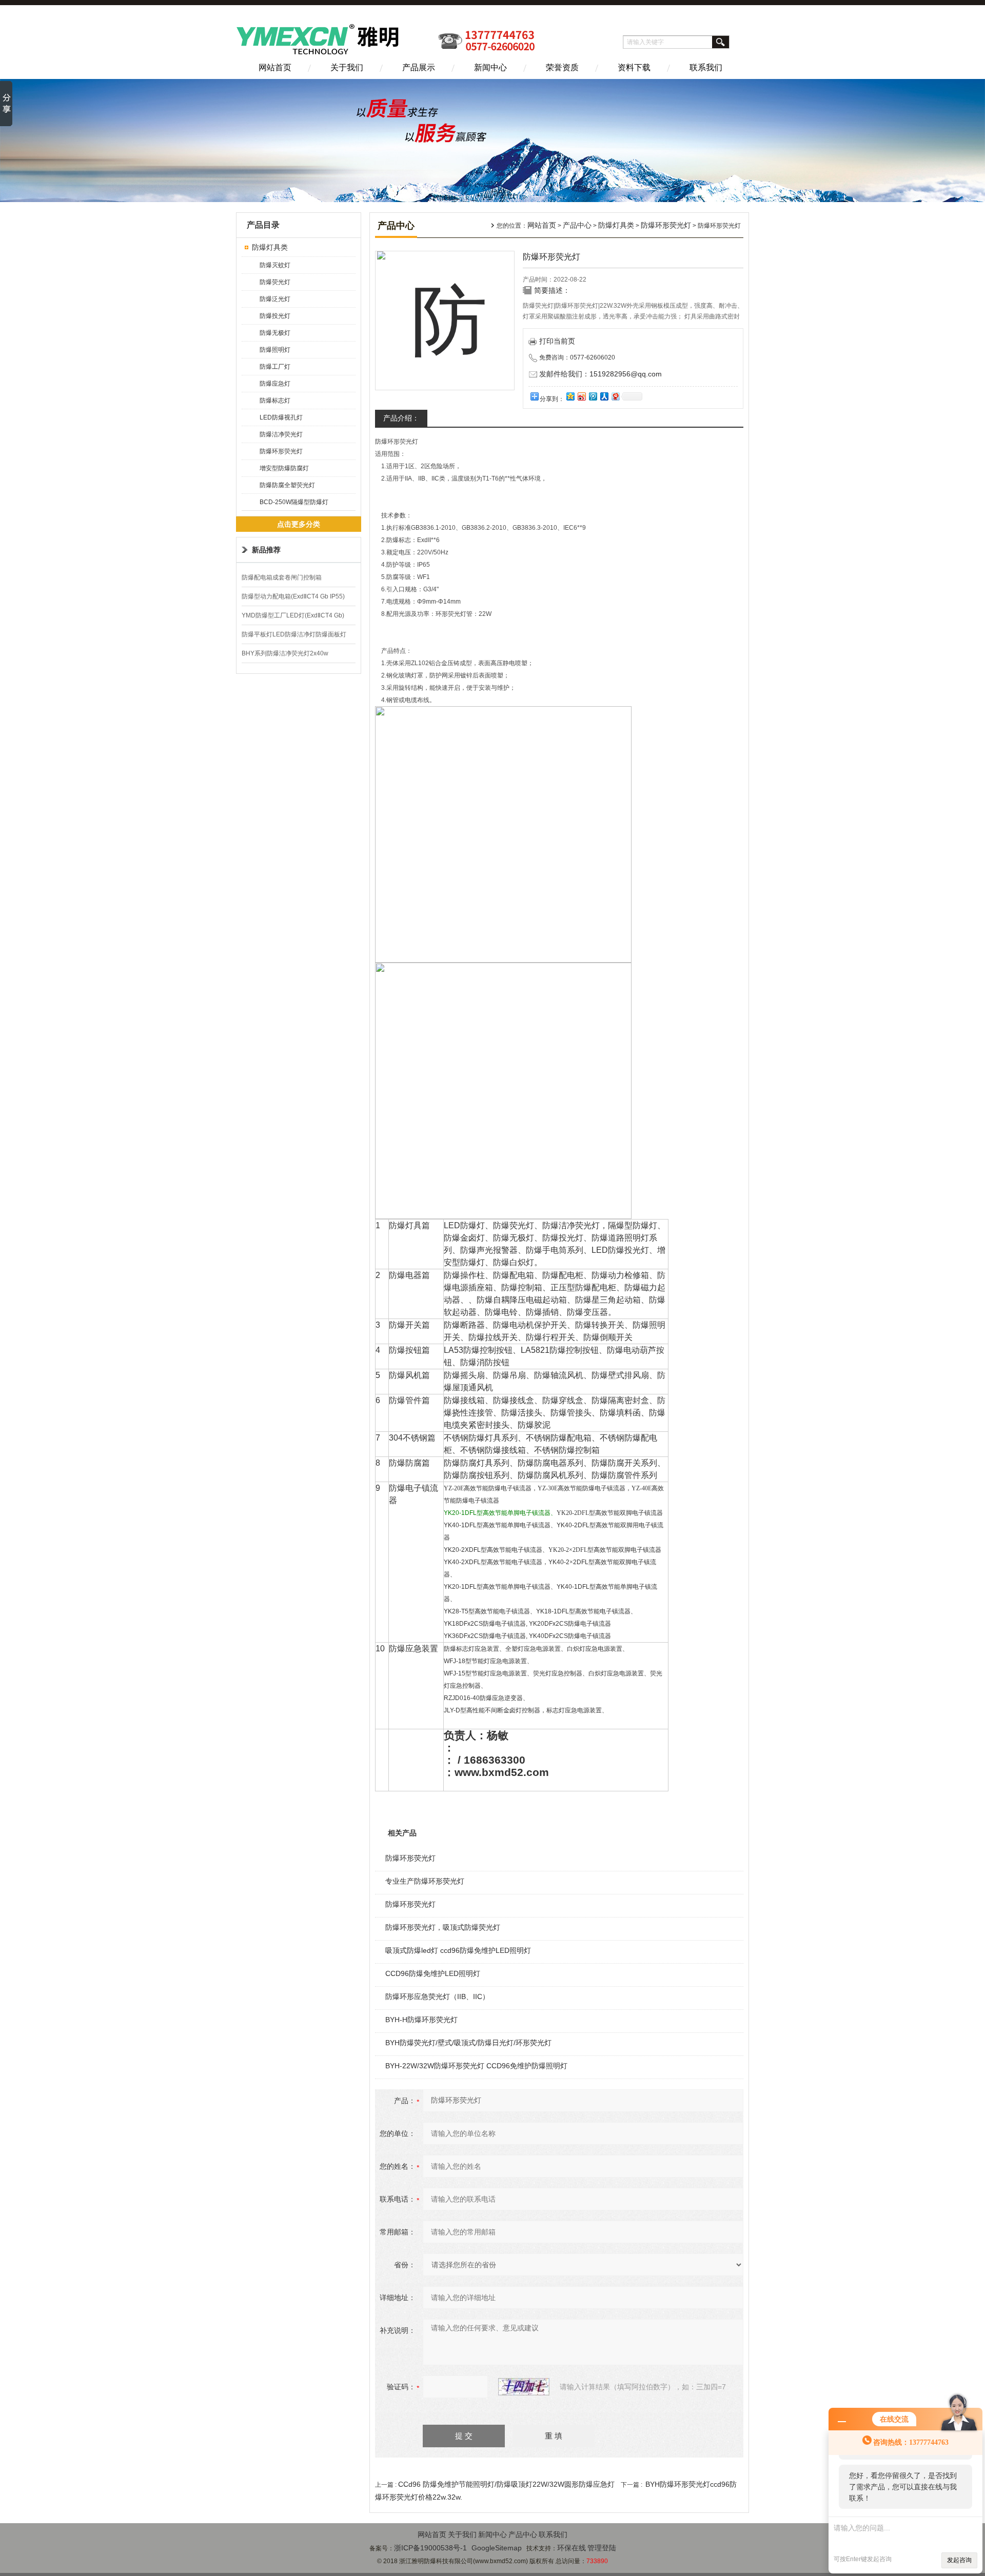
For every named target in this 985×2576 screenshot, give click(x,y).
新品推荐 (266, 550)
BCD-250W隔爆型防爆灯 (294, 502)
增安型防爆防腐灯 (284, 468)
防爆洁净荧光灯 (281, 434)
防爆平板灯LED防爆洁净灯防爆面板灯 (294, 634)
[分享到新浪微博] (581, 396)
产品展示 (419, 67)
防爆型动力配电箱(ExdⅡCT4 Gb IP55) (293, 596)
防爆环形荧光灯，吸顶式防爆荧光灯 (443, 1927)
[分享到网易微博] (615, 396)
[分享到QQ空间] (570, 396)
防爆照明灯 (275, 350)
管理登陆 (602, 2548)
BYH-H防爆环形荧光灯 (421, 2020)
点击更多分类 (299, 524)
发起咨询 (959, 2560)
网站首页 (275, 67)
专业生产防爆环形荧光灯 (425, 1881)
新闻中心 (490, 67)
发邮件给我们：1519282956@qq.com (600, 374)
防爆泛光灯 (275, 299)
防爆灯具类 (270, 247)
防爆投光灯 (275, 316)
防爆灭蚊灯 (275, 265)
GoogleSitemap (497, 2548)
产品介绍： (401, 418)
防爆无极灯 (275, 333)
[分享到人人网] (604, 396)
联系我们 (706, 67)
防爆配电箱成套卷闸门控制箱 (282, 577)
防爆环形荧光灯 (281, 451)
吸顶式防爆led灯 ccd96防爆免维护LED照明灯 (458, 1950)
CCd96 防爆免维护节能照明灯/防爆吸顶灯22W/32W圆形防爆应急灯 (506, 2484)
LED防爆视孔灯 (281, 417)
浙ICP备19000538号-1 (430, 2548)
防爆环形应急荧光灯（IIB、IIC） (437, 1996)
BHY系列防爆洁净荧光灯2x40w (285, 653)
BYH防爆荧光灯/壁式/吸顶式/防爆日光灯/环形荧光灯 (468, 2043)
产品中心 (577, 225)
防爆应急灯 (275, 384)
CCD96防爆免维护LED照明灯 (433, 1973)
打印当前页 (557, 341)
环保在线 (572, 2548)
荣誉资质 (562, 67)
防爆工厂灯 (275, 367)
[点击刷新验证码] (524, 2387)
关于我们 (347, 67)
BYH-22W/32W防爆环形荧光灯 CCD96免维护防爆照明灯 (476, 2066)
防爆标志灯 (275, 401)
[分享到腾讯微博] (593, 396)
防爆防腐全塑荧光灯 (287, 485)
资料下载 (634, 67)
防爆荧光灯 (275, 282)
